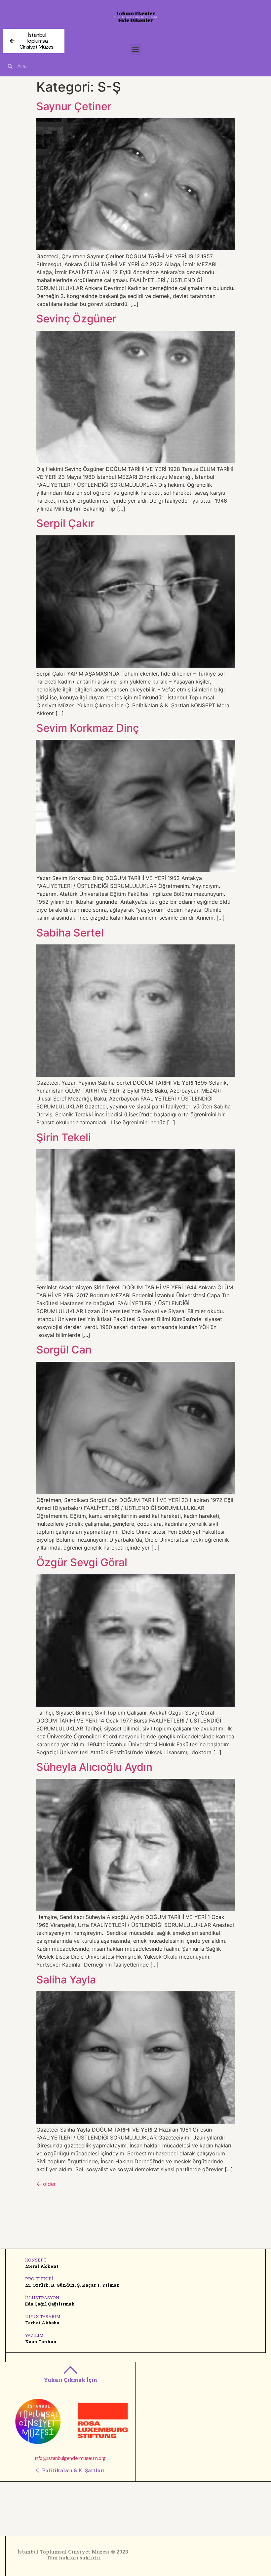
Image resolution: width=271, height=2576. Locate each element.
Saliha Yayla (66, 1980)
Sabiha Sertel (70, 933)
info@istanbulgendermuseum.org (70, 2458)
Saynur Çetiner (74, 106)
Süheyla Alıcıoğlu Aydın (94, 1767)
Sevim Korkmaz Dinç (88, 728)
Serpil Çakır (65, 523)
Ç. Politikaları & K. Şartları (70, 2470)
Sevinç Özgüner (76, 319)
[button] (136, 49)
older (46, 2184)
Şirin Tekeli (64, 1137)
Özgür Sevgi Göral (82, 1562)
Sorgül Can (64, 1350)
